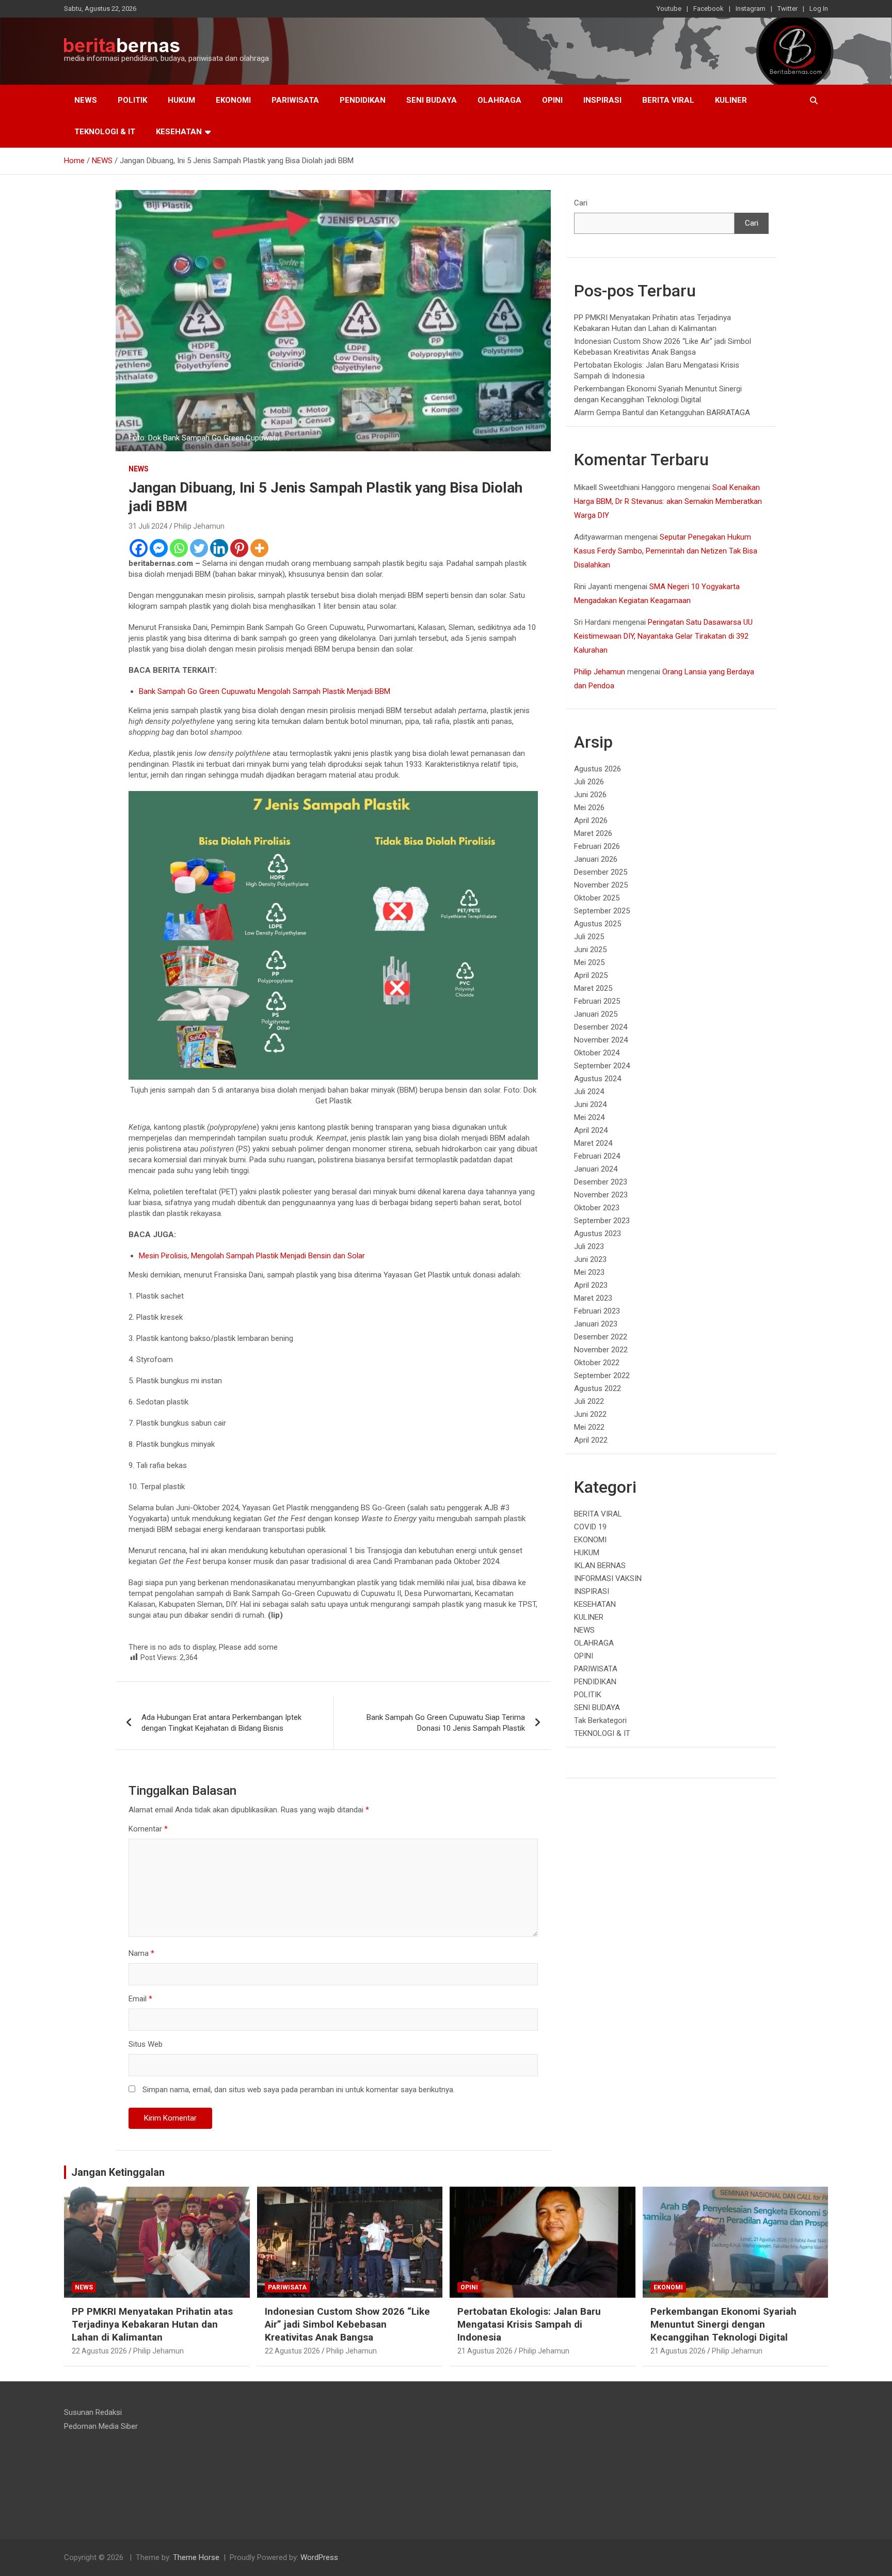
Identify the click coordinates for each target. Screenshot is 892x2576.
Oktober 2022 (597, 1363)
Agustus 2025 (598, 924)
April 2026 (591, 820)
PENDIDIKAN (363, 100)
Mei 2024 (589, 1117)
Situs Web (146, 2044)
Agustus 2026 (598, 769)
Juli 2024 (589, 1092)
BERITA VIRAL (668, 100)
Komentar (148, 1829)
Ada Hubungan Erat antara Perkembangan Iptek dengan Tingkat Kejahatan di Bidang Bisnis (221, 1723)
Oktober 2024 (597, 1053)
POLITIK (132, 100)
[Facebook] (139, 548)
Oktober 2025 (597, 898)
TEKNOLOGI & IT (105, 132)
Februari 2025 (597, 1001)
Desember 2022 (601, 1337)
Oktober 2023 (597, 1208)
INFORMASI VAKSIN (608, 1578)
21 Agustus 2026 (485, 2351)
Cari (581, 203)
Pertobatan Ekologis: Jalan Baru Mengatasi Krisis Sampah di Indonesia (529, 2324)
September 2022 (602, 1376)
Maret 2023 (593, 1298)
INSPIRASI (602, 100)
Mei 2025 (589, 962)
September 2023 (602, 1221)
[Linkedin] (219, 548)
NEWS (86, 100)
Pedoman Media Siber (101, 2426)
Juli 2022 (589, 1401)
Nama (141, 1953)
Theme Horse (196, 2557)
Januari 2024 (596, 1169)
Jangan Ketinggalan (118, 2172)
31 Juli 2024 (148, 526)
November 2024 (601, 1040)
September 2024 (602, 1066)
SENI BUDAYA (432, 100)
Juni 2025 (590, 950)
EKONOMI (233, 100)
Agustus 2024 (598, 1079)
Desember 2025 (601, 872)
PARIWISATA (295, 100)
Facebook (708, 9)
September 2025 (602, 911)
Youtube (669, 9)
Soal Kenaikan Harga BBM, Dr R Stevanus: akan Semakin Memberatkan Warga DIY (668, 501)
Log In (819, 9)
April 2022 (591, 1440)
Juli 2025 (589, 937)
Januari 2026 (596, 859)
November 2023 (601, 1195)
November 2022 (601, 1350)
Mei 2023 (589, 1272)
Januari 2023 (596, 1324)
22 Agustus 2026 (99, 2351)
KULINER (731, 100)
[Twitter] (199, 548)
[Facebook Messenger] (159, 548)
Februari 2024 (597, 1156)
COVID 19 (590, 1527)
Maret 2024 (593, 1143)
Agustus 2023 (598, 1234)
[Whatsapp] (179, 548)
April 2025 (591, 975)
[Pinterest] (239, 548)
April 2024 (591, 1130)
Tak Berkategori (600, 1720)
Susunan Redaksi (93, 2412)
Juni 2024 (590, 1104)
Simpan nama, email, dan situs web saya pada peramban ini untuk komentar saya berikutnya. (299, 2090)
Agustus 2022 (598, 1388)
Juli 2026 (589, 782)
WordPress (319, 2557)
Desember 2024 (601, 1027)
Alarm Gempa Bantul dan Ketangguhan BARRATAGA (662, 413)
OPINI (552, 100)
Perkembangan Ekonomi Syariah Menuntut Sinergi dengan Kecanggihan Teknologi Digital (723, 2324)
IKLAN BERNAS (600, 1566)
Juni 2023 (590, 1259)
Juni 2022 (590, 1414)
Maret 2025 (593, 988)
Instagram (751, 9)
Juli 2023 (589, 1246)
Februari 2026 (597, 846)
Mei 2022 (589, 1427)
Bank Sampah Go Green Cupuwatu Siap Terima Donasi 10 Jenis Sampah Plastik (446, 1723)
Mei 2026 (589, 808)
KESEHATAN (179, 132)
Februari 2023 (597, 1311)
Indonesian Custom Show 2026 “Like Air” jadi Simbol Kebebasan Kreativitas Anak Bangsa (347, 2324)
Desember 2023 (601, 1182)
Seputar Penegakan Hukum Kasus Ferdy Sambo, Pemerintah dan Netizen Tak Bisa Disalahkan (666, 551)
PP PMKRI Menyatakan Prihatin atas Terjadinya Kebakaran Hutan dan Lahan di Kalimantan (152, 2324)
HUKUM (181, 100)
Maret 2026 (593, 833)
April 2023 (591, 1285)
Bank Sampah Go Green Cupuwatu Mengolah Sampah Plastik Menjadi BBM (265, 691)
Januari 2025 (596, 1014)
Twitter (787, 9)
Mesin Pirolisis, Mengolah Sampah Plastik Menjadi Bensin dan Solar (252, 1256)
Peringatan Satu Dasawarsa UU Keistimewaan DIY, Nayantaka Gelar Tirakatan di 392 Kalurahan (663, 636)
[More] (259, 548)
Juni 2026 (590, 795)
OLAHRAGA (499, 100)
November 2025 (601, 885)
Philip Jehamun (199, 526)
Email (140, 1999)
